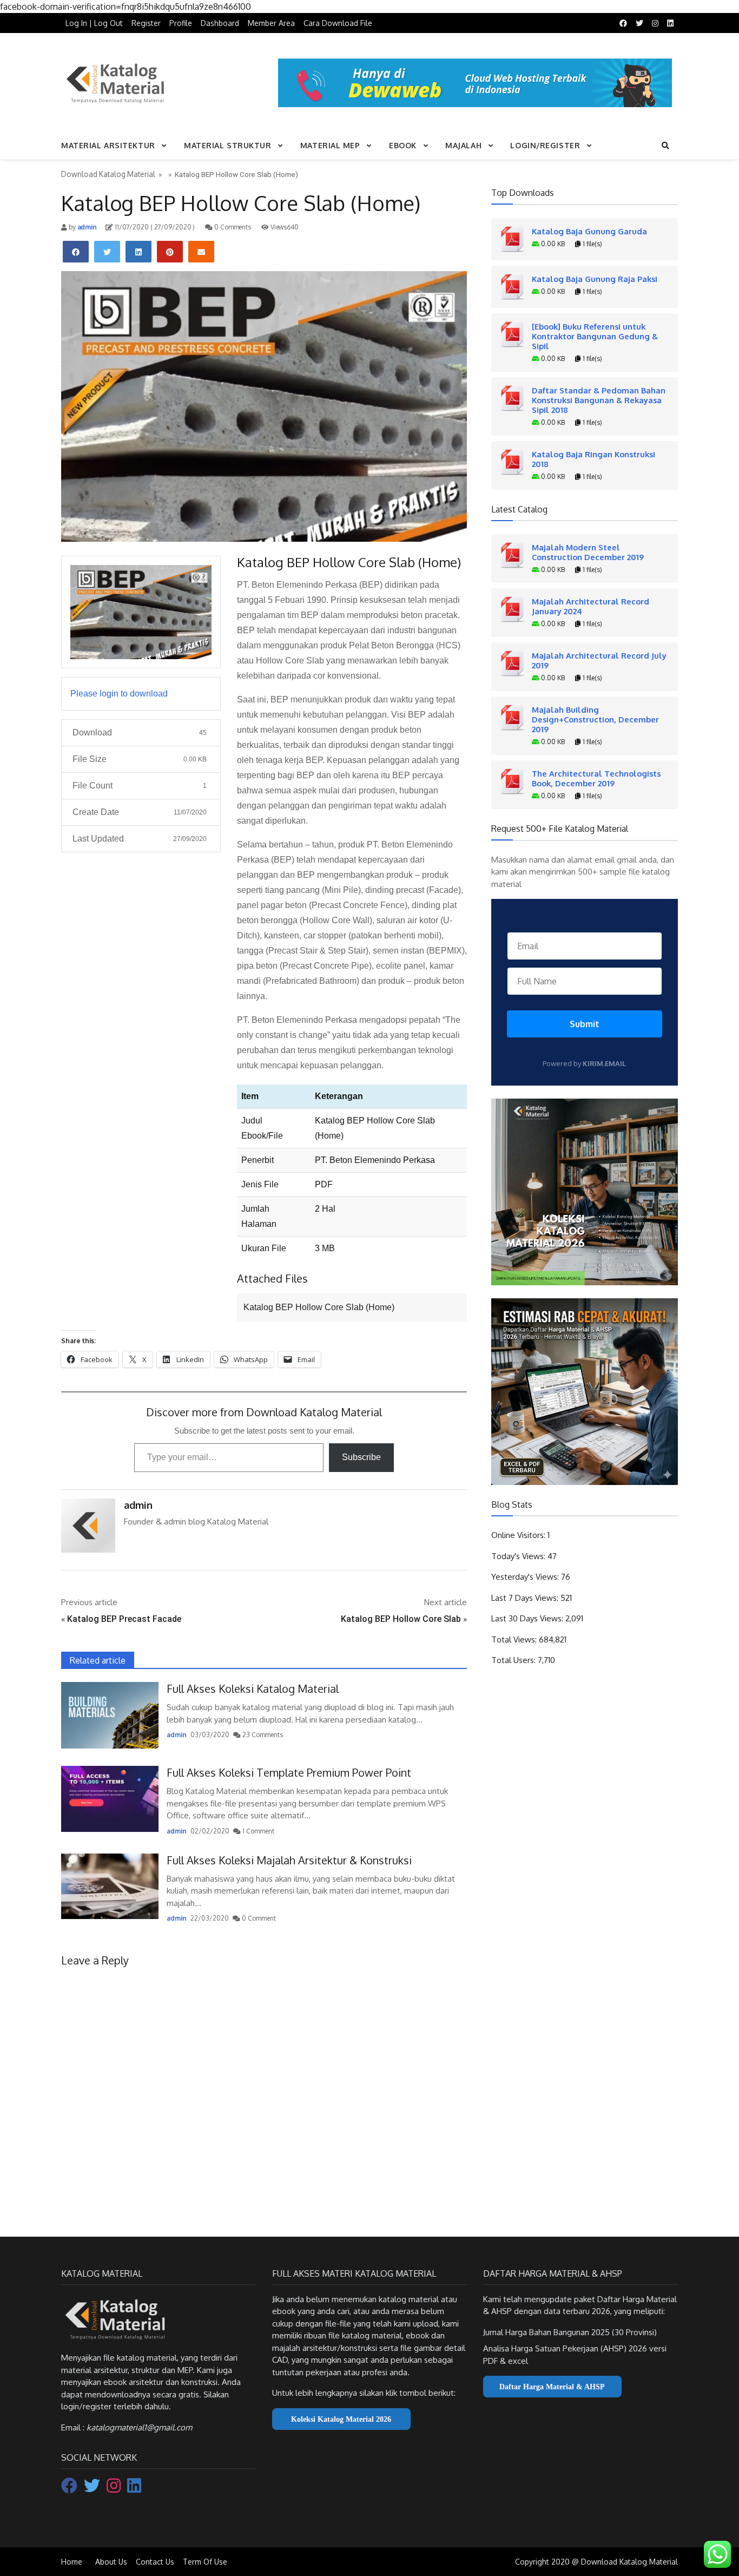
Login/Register (545, 145)
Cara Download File (338, 23)
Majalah (463, 145)
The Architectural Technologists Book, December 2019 (596, 778)
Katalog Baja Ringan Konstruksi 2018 (593, 459)
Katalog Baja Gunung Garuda (589, 231)
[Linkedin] (134, 2489)
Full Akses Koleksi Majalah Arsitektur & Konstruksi (289, 1860)
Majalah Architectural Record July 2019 (599, 660)
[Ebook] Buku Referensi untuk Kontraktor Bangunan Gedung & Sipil (595, 336)
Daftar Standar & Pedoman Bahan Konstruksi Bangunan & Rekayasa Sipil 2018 (599, 400)
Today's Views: (519, 1556)
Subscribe (361, 1457)
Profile (181, 23)
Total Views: (515, 1639)
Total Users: (514, 1660)
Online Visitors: (519, 1535)
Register (146, 23)
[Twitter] (93, 2489)
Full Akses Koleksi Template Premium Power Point (289, 1772)
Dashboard (220, 23)
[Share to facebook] (76, 252)
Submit (585, 1024)
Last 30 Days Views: (528, 1618)
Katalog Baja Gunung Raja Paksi (595, 279)
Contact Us (155, 2562)
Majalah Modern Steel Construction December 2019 (588, 552)
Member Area (271, 23)
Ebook (403, 145)
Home (72, 2562)
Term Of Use (205, 2562)
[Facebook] (70, 2489)
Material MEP (330, 145)
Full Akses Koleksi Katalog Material (253, 1688)
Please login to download (119, 694)
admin (86, 227)
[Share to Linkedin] (138, 252)
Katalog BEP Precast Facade (124, 1619)
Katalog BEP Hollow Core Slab (401, 1619)
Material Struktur (228, 145)
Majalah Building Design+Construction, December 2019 (595, 719)
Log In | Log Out (94, 23)
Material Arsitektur (108, 145)
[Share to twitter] (107, 252)
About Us (111, 2562)
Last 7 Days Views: (526, 1598)
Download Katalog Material (108, 174)
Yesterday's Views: (526, 1577)
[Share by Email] (201, 252)
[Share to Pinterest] (170, 252)
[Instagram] (115, 2489)
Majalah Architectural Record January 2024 (590, 606)
